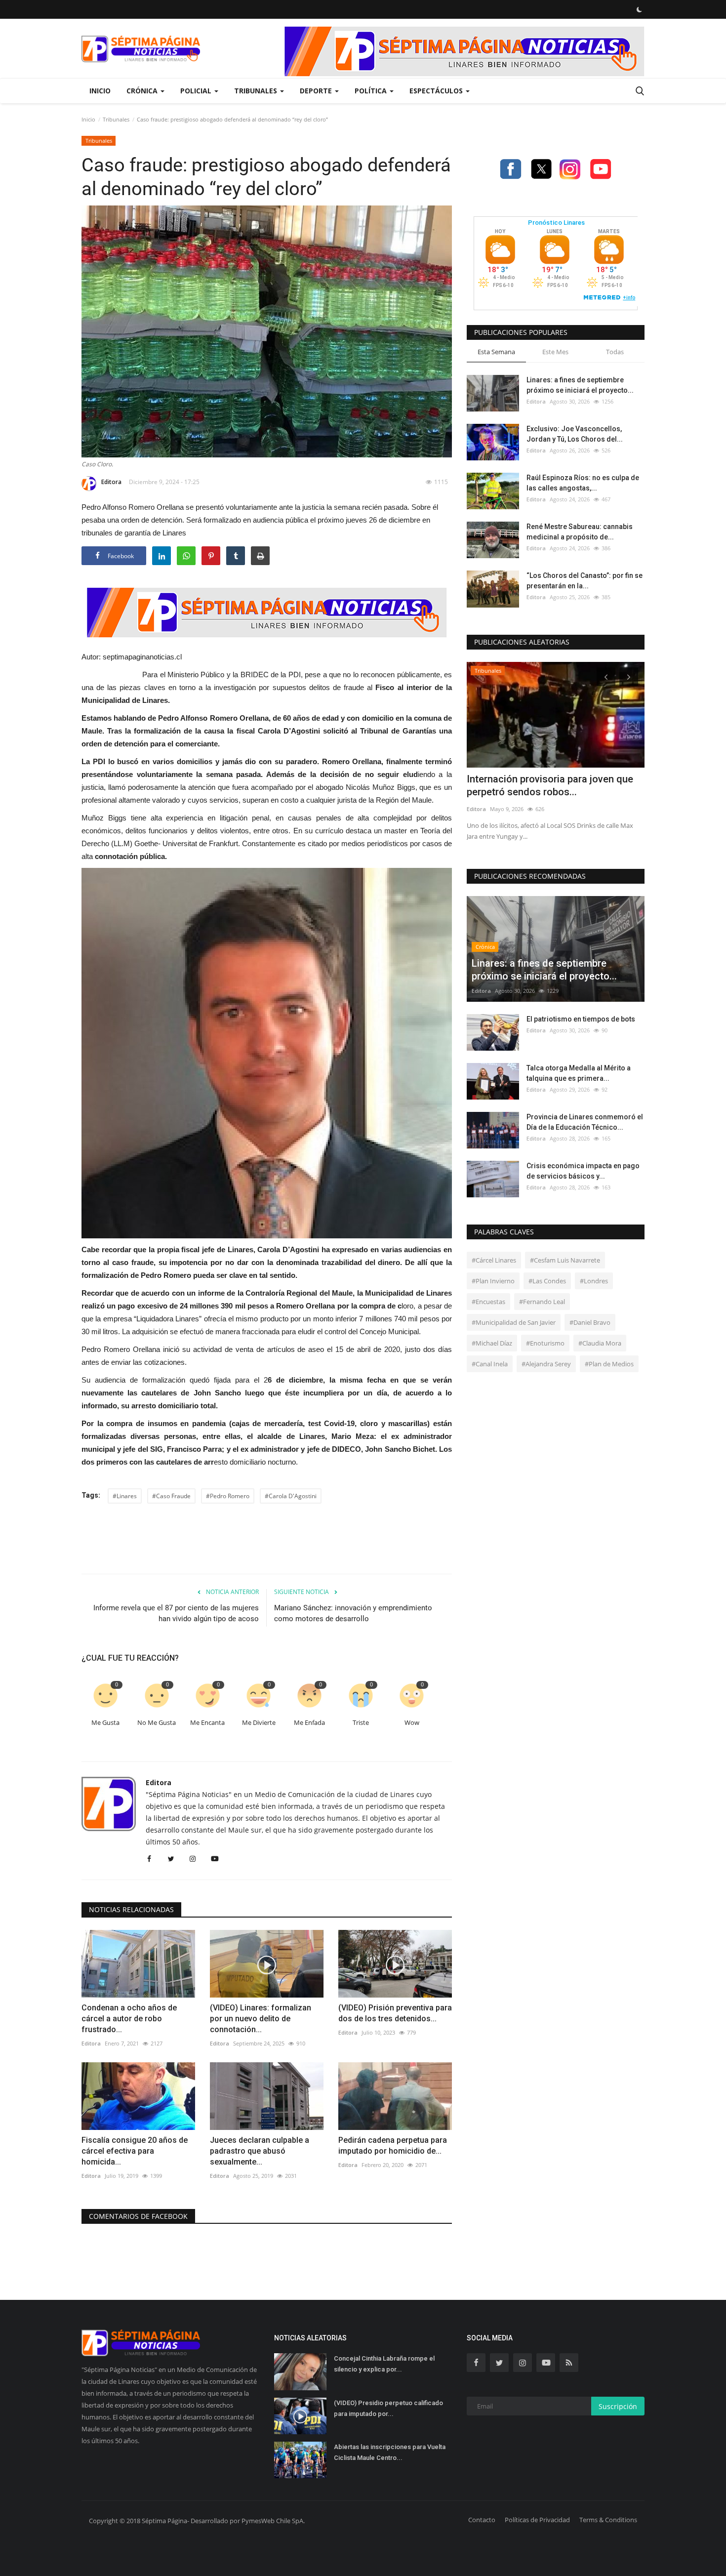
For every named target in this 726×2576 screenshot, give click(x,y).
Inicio (100, 91)
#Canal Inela (490, 1364)
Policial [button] (197, 91)
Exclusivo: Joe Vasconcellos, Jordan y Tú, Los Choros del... (575, 434)
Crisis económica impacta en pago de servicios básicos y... (583, 1171)
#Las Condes (547, 1281)
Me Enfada (309, 1723)
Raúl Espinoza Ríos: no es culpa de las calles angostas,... (583, 483)
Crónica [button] (143, 91)
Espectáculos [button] (437, 91)
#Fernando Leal (542, 1302)
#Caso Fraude (171, 1496)
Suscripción (618, 2406)
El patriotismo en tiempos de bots (581, 1019)
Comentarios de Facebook (138, 2216)
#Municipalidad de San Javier (514, 1322)
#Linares (125, 1496)
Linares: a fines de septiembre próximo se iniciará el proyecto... (580, 385)
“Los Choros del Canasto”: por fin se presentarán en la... (585, 581)
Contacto (482, 2520)
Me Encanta (207, 1723)
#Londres (594, 1281)
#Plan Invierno (493, 1281)
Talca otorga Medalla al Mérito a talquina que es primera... (579, 1073)
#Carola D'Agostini (291, 1496)
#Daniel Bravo (590, 1322)
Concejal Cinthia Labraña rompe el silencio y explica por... (384, 2364)
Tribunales (116, 119)
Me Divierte (259, 1723)
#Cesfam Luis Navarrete (565, 1260)
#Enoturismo (545, 1343)
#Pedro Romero (228, 1496)
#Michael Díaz (492, 1343)
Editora (111, 482)
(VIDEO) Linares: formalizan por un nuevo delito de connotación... (261, 2019)
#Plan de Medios (609, 1364)
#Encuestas (488, 1302)
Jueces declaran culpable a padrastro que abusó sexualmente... (260, 2151)
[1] (639, 9)
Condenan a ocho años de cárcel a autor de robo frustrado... (129, 2019)
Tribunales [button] (257, 91)
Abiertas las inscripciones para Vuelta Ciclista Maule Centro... (390, 2452)
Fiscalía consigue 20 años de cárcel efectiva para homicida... (135, 2151)
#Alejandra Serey (546, 1364)
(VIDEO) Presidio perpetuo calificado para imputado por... (388, 2408)
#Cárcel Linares (494, 1260)
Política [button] (372, 91)
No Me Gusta (157, 1723)
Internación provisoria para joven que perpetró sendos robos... (550, 785)
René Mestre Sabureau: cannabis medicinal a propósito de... (580, 532)
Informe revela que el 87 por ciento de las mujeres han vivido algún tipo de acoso (176, 1613)
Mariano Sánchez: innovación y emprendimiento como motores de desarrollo (353, 1613)
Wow (412, 1723)
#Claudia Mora (600, 1343)
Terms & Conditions (608, 2520)
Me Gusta (105, 1723)
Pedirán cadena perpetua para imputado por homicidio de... (393, 2146)
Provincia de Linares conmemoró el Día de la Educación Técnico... (585, 1122)
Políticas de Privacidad (537, 2520)
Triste (361, 1723)
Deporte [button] (317, 91)
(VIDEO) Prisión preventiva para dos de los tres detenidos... (395, 2013)
